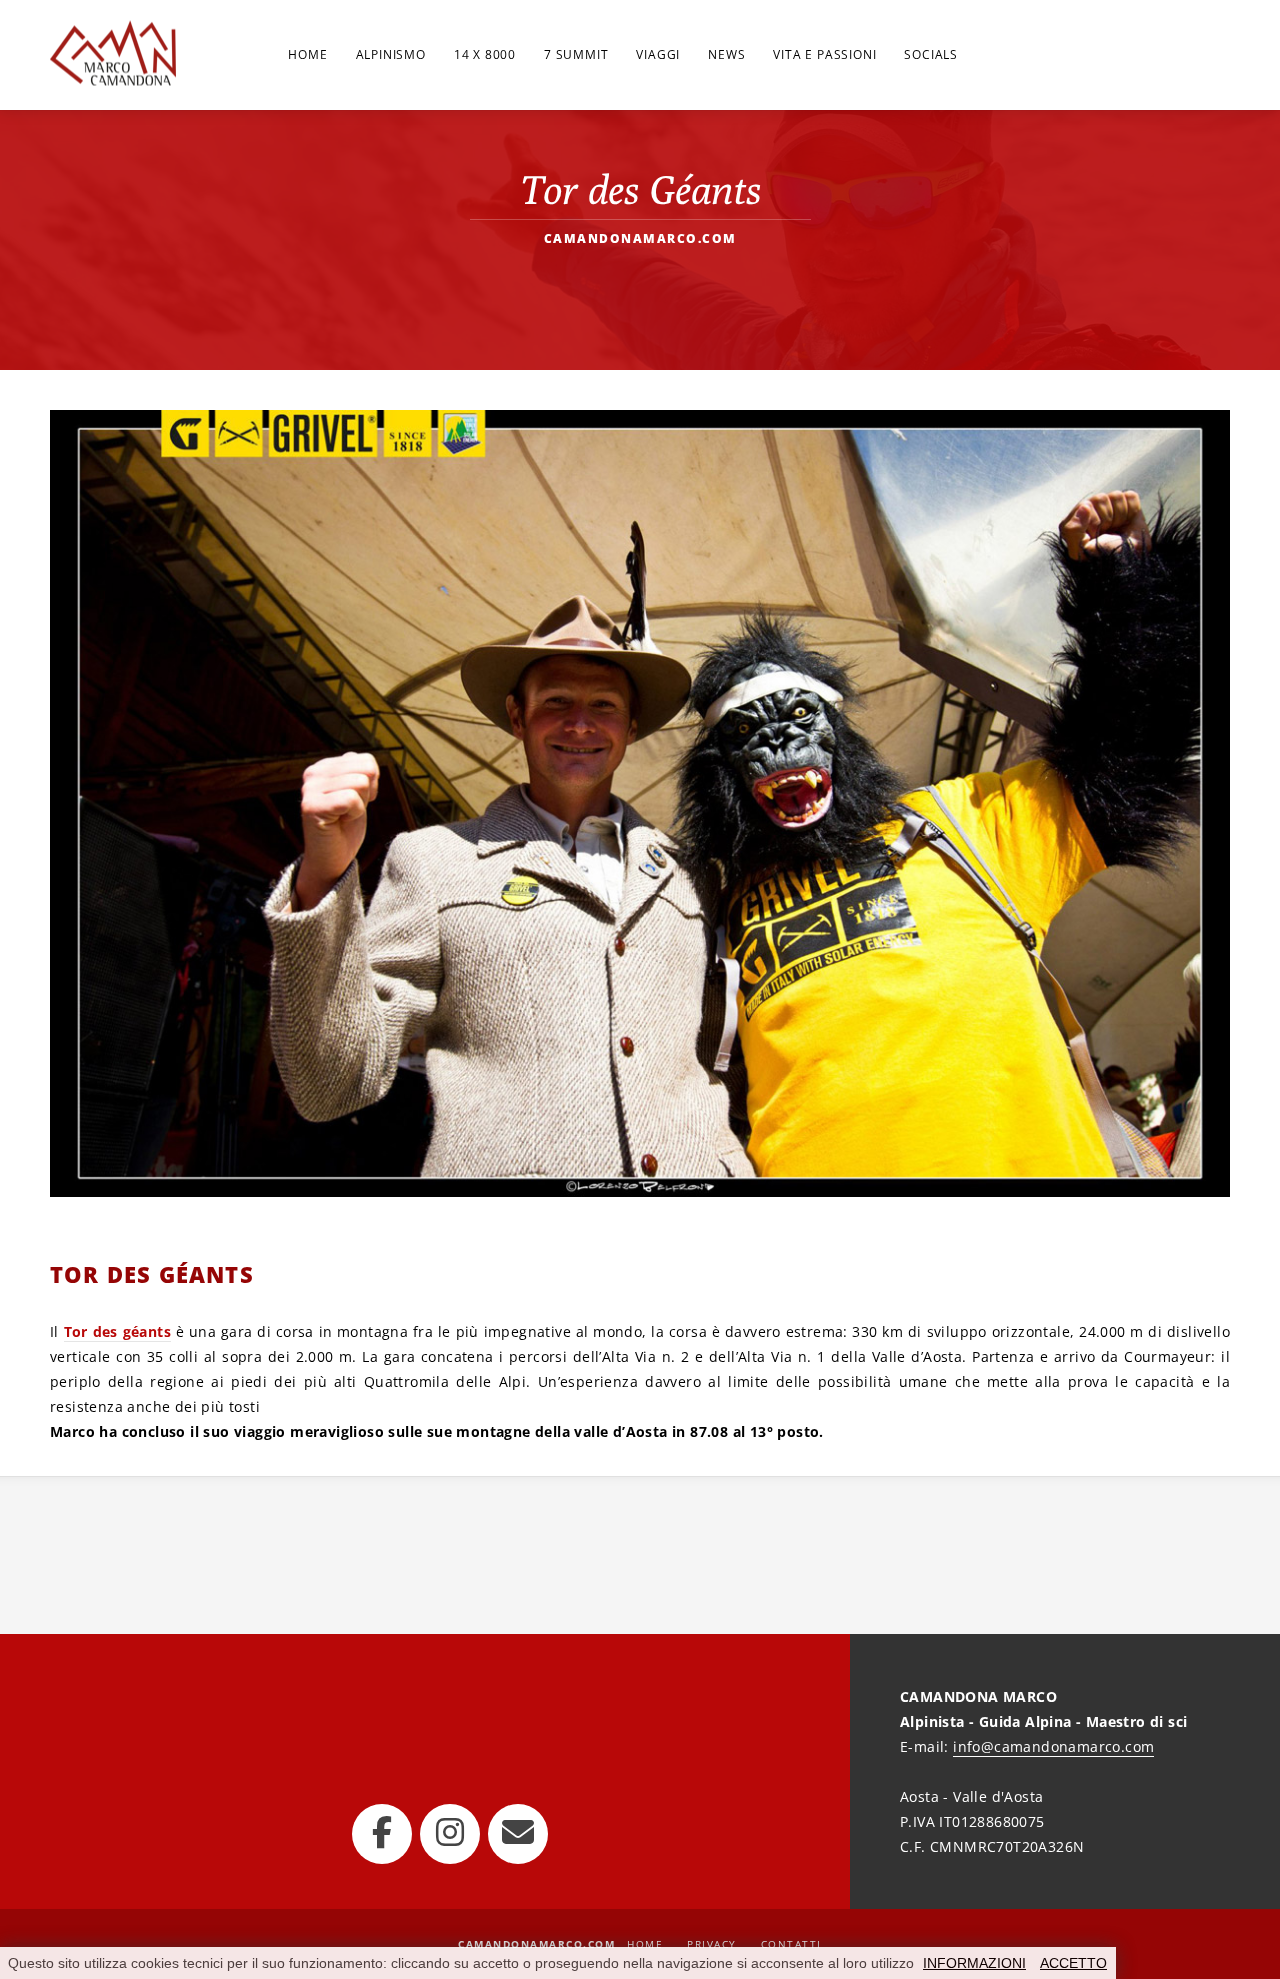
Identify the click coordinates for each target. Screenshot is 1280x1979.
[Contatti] (518, 1834)
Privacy (712, 1944)
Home (645, 1944)
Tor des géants (117, 1331)
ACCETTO (1073, 1963)
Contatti (791, 1944)
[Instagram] (450, 1834)
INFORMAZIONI (974, 1963)
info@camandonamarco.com (1053, 1746)
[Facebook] (382, 1834)
